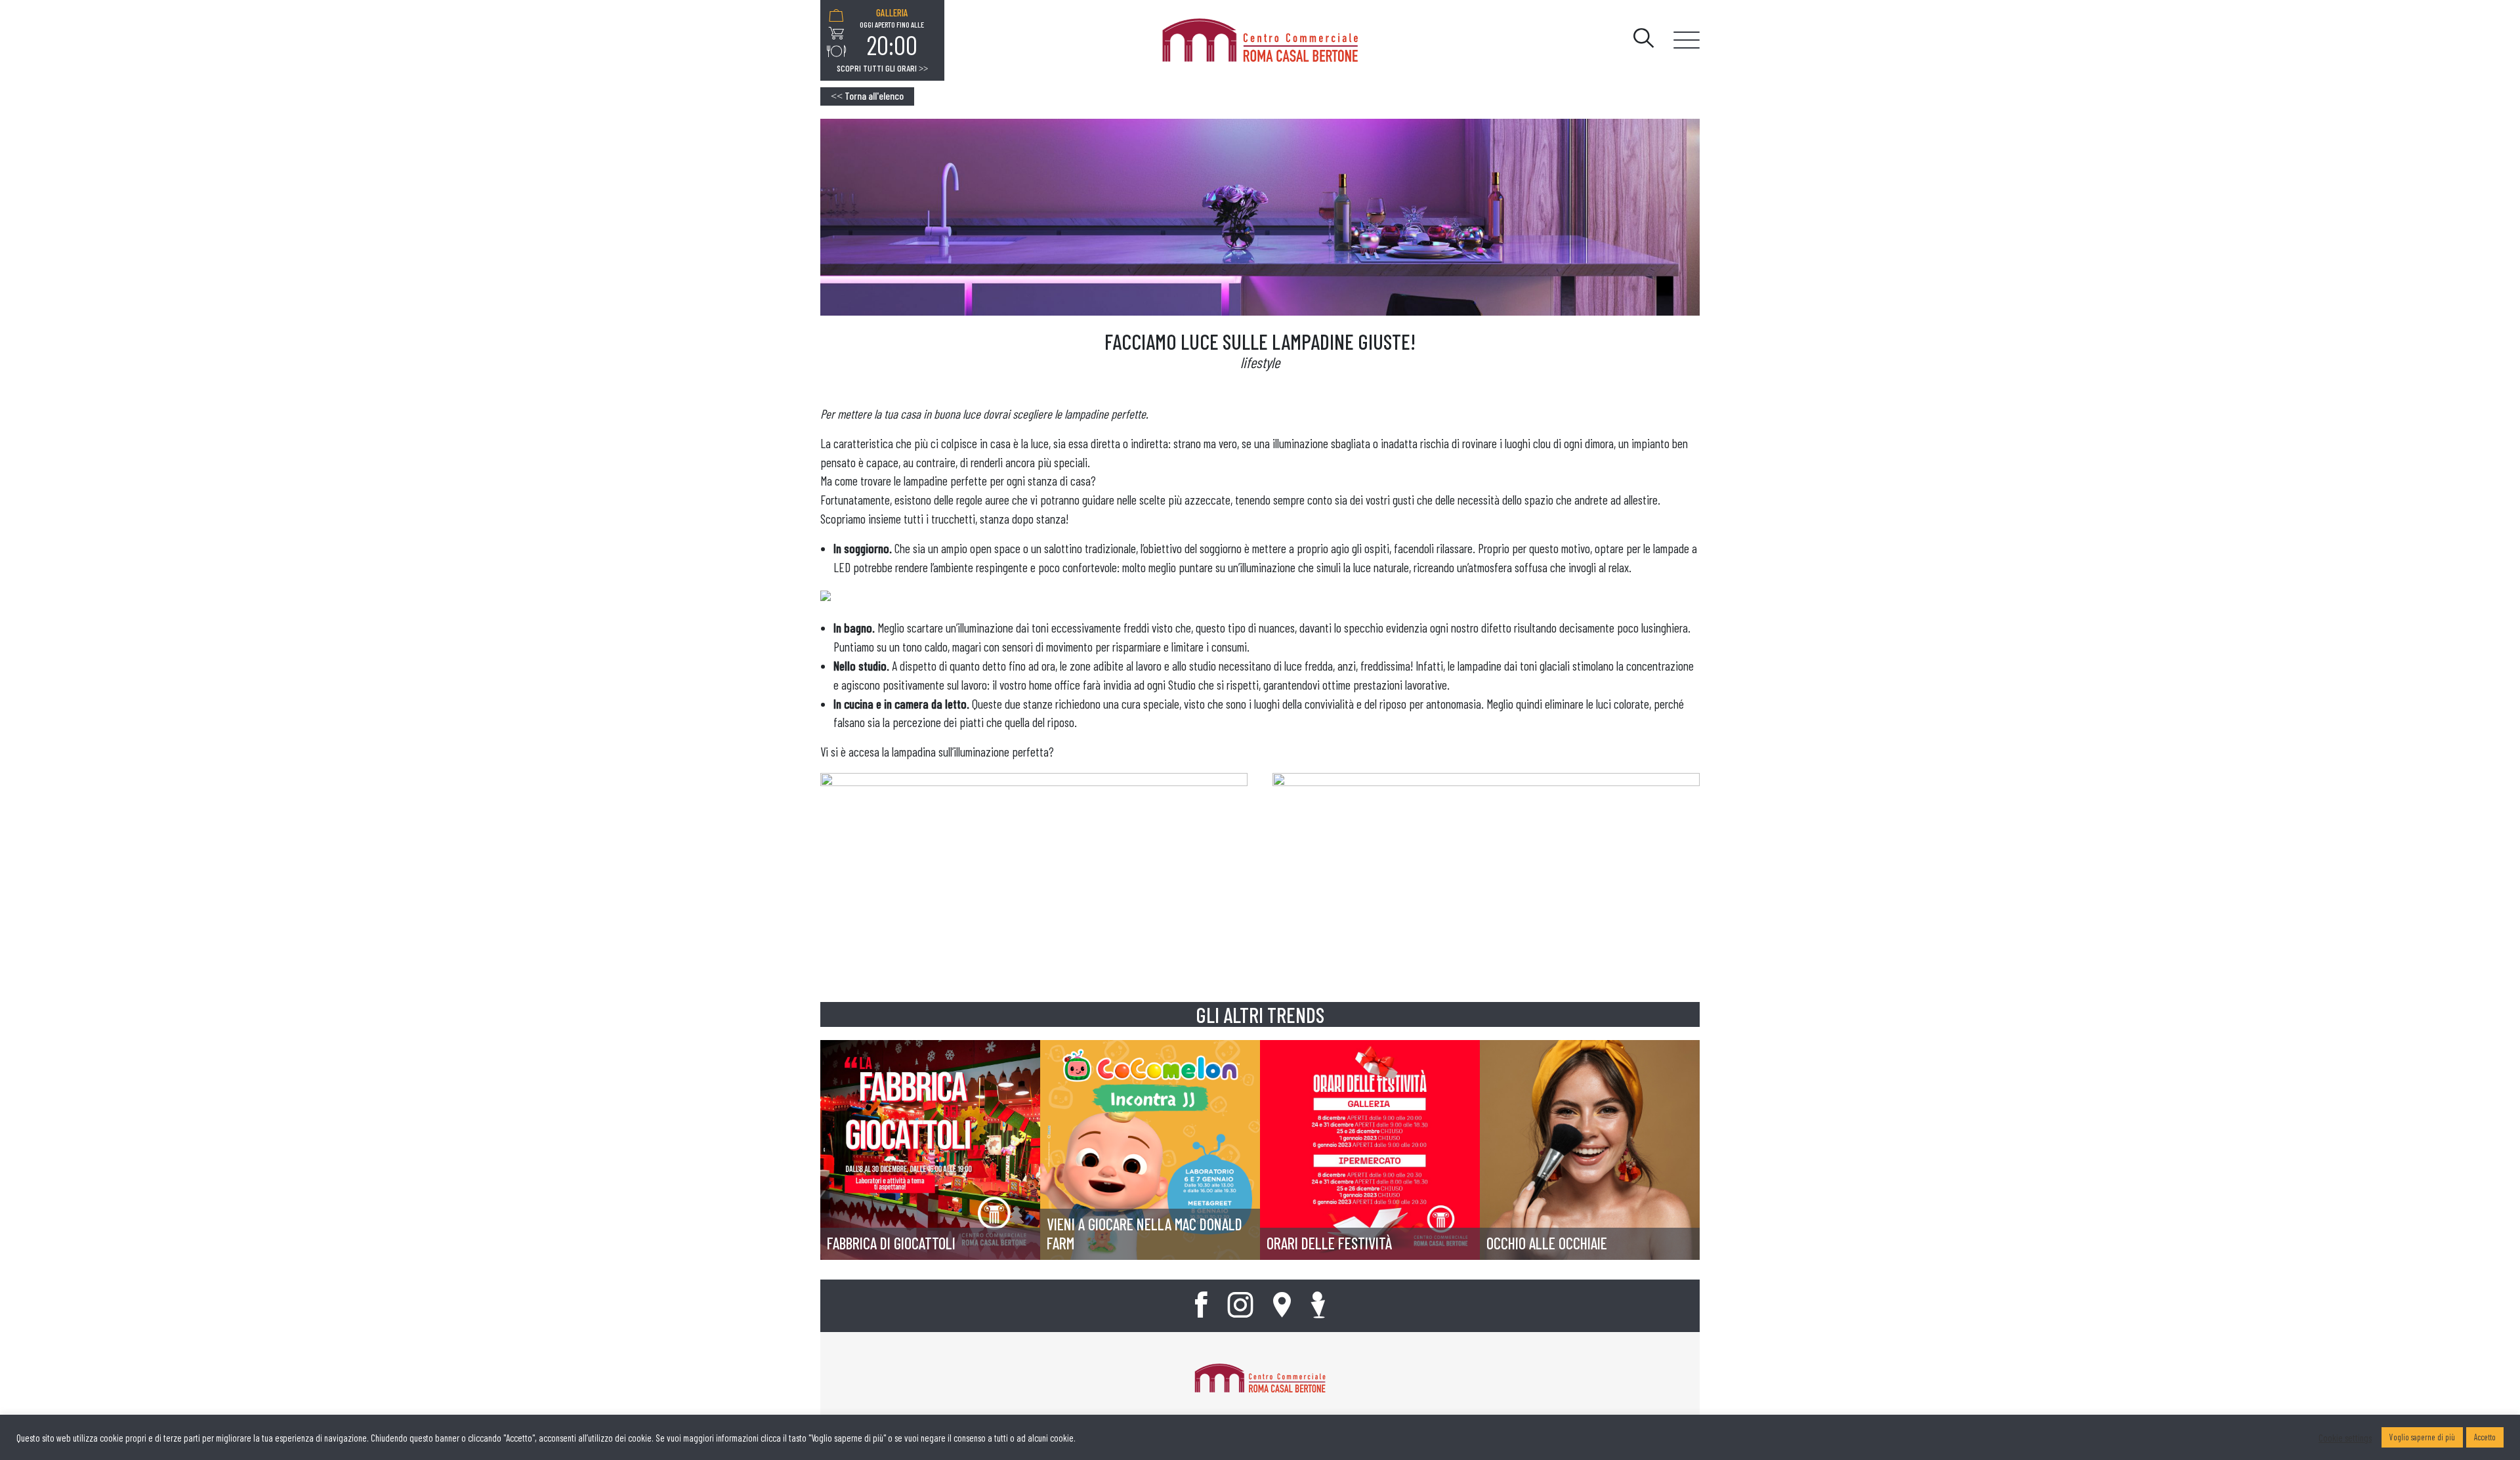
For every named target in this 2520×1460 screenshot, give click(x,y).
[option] (892, 33)
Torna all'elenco (867, 95)
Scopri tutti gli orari (882, 68)
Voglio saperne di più (2422, 1437)
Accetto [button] (2485, 1437)
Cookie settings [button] (2345, 1438)
